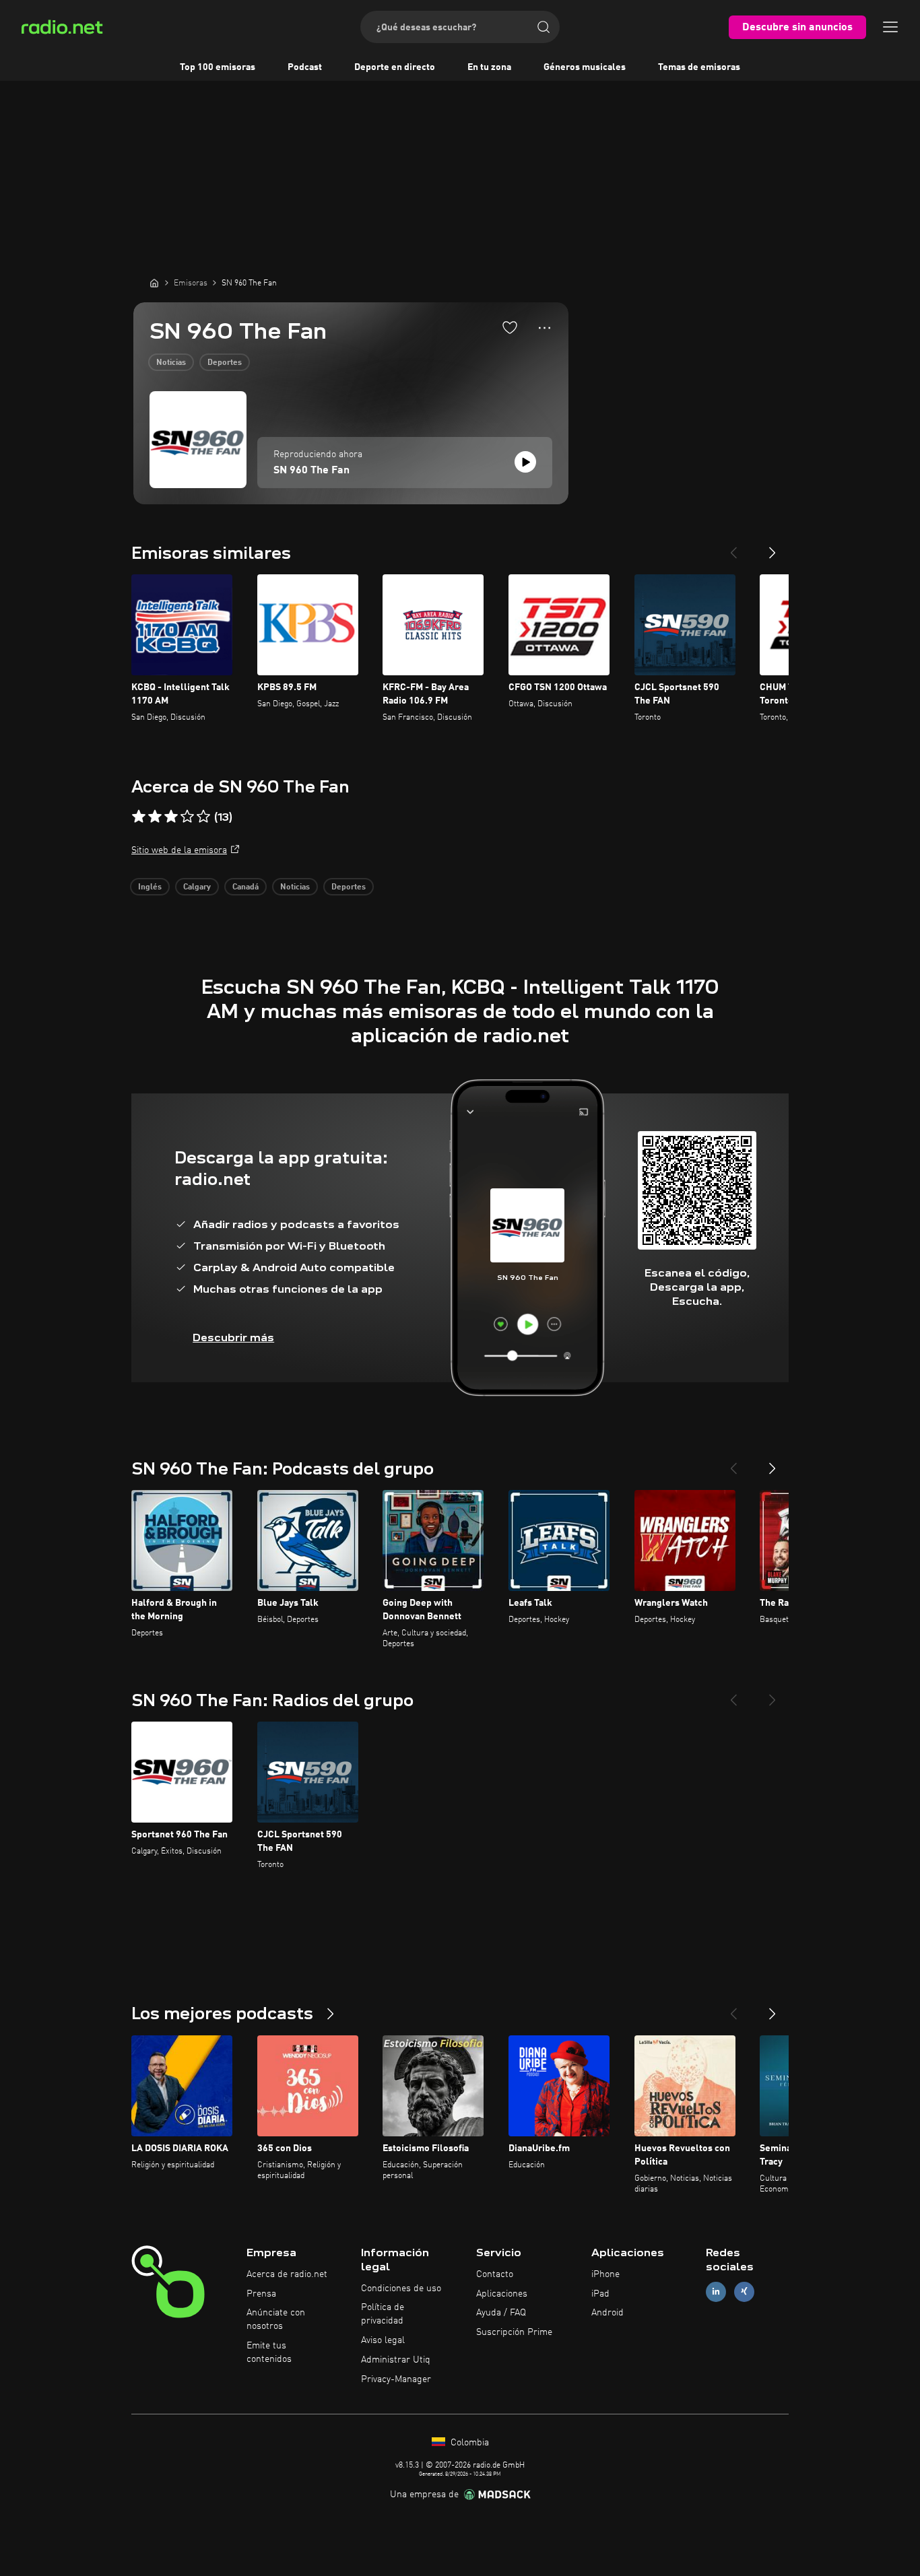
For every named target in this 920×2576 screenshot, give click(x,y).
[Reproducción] (525, 462)
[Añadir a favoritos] (510, 327)
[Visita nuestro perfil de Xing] (744, 2292)
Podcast (305, 67)
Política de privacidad (383, 2314)
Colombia (468, 2443)
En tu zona (489, 67)
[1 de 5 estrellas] (139, 817)
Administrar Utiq (396, 2360)
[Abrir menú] (890, 27)
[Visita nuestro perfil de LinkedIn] (716, 2292)
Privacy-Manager (396, 2379)
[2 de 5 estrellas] (155, 817)
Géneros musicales (585, 67)
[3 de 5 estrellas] (171, 817)
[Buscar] (544, 27)
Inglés (150, 887)
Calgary (197, 887)
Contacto (495, 2274)
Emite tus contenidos (269, 2352)
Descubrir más (233, 1337)
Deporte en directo (395, 67)
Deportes (225, 363)
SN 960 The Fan (311, 471)
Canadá (245, 887)
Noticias (171, 363)
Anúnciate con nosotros (276, 2319)
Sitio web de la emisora (179, 850)
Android (607, 2313)
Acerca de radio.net (287, 2274)
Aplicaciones (502, 2294)
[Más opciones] (545, 328)
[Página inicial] (154, 283)
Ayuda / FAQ (501, 2313)
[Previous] (733, 547)
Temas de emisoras (699, 67)
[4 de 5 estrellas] (187, 817)
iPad (600, 2294)
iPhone (605, 2274)
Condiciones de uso (401, 2289)
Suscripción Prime (514, 2332)
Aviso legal (383, 2340)
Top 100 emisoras (218, 67)
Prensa (261, 2294)
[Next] (773, 547)
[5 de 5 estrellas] (203, 817)
